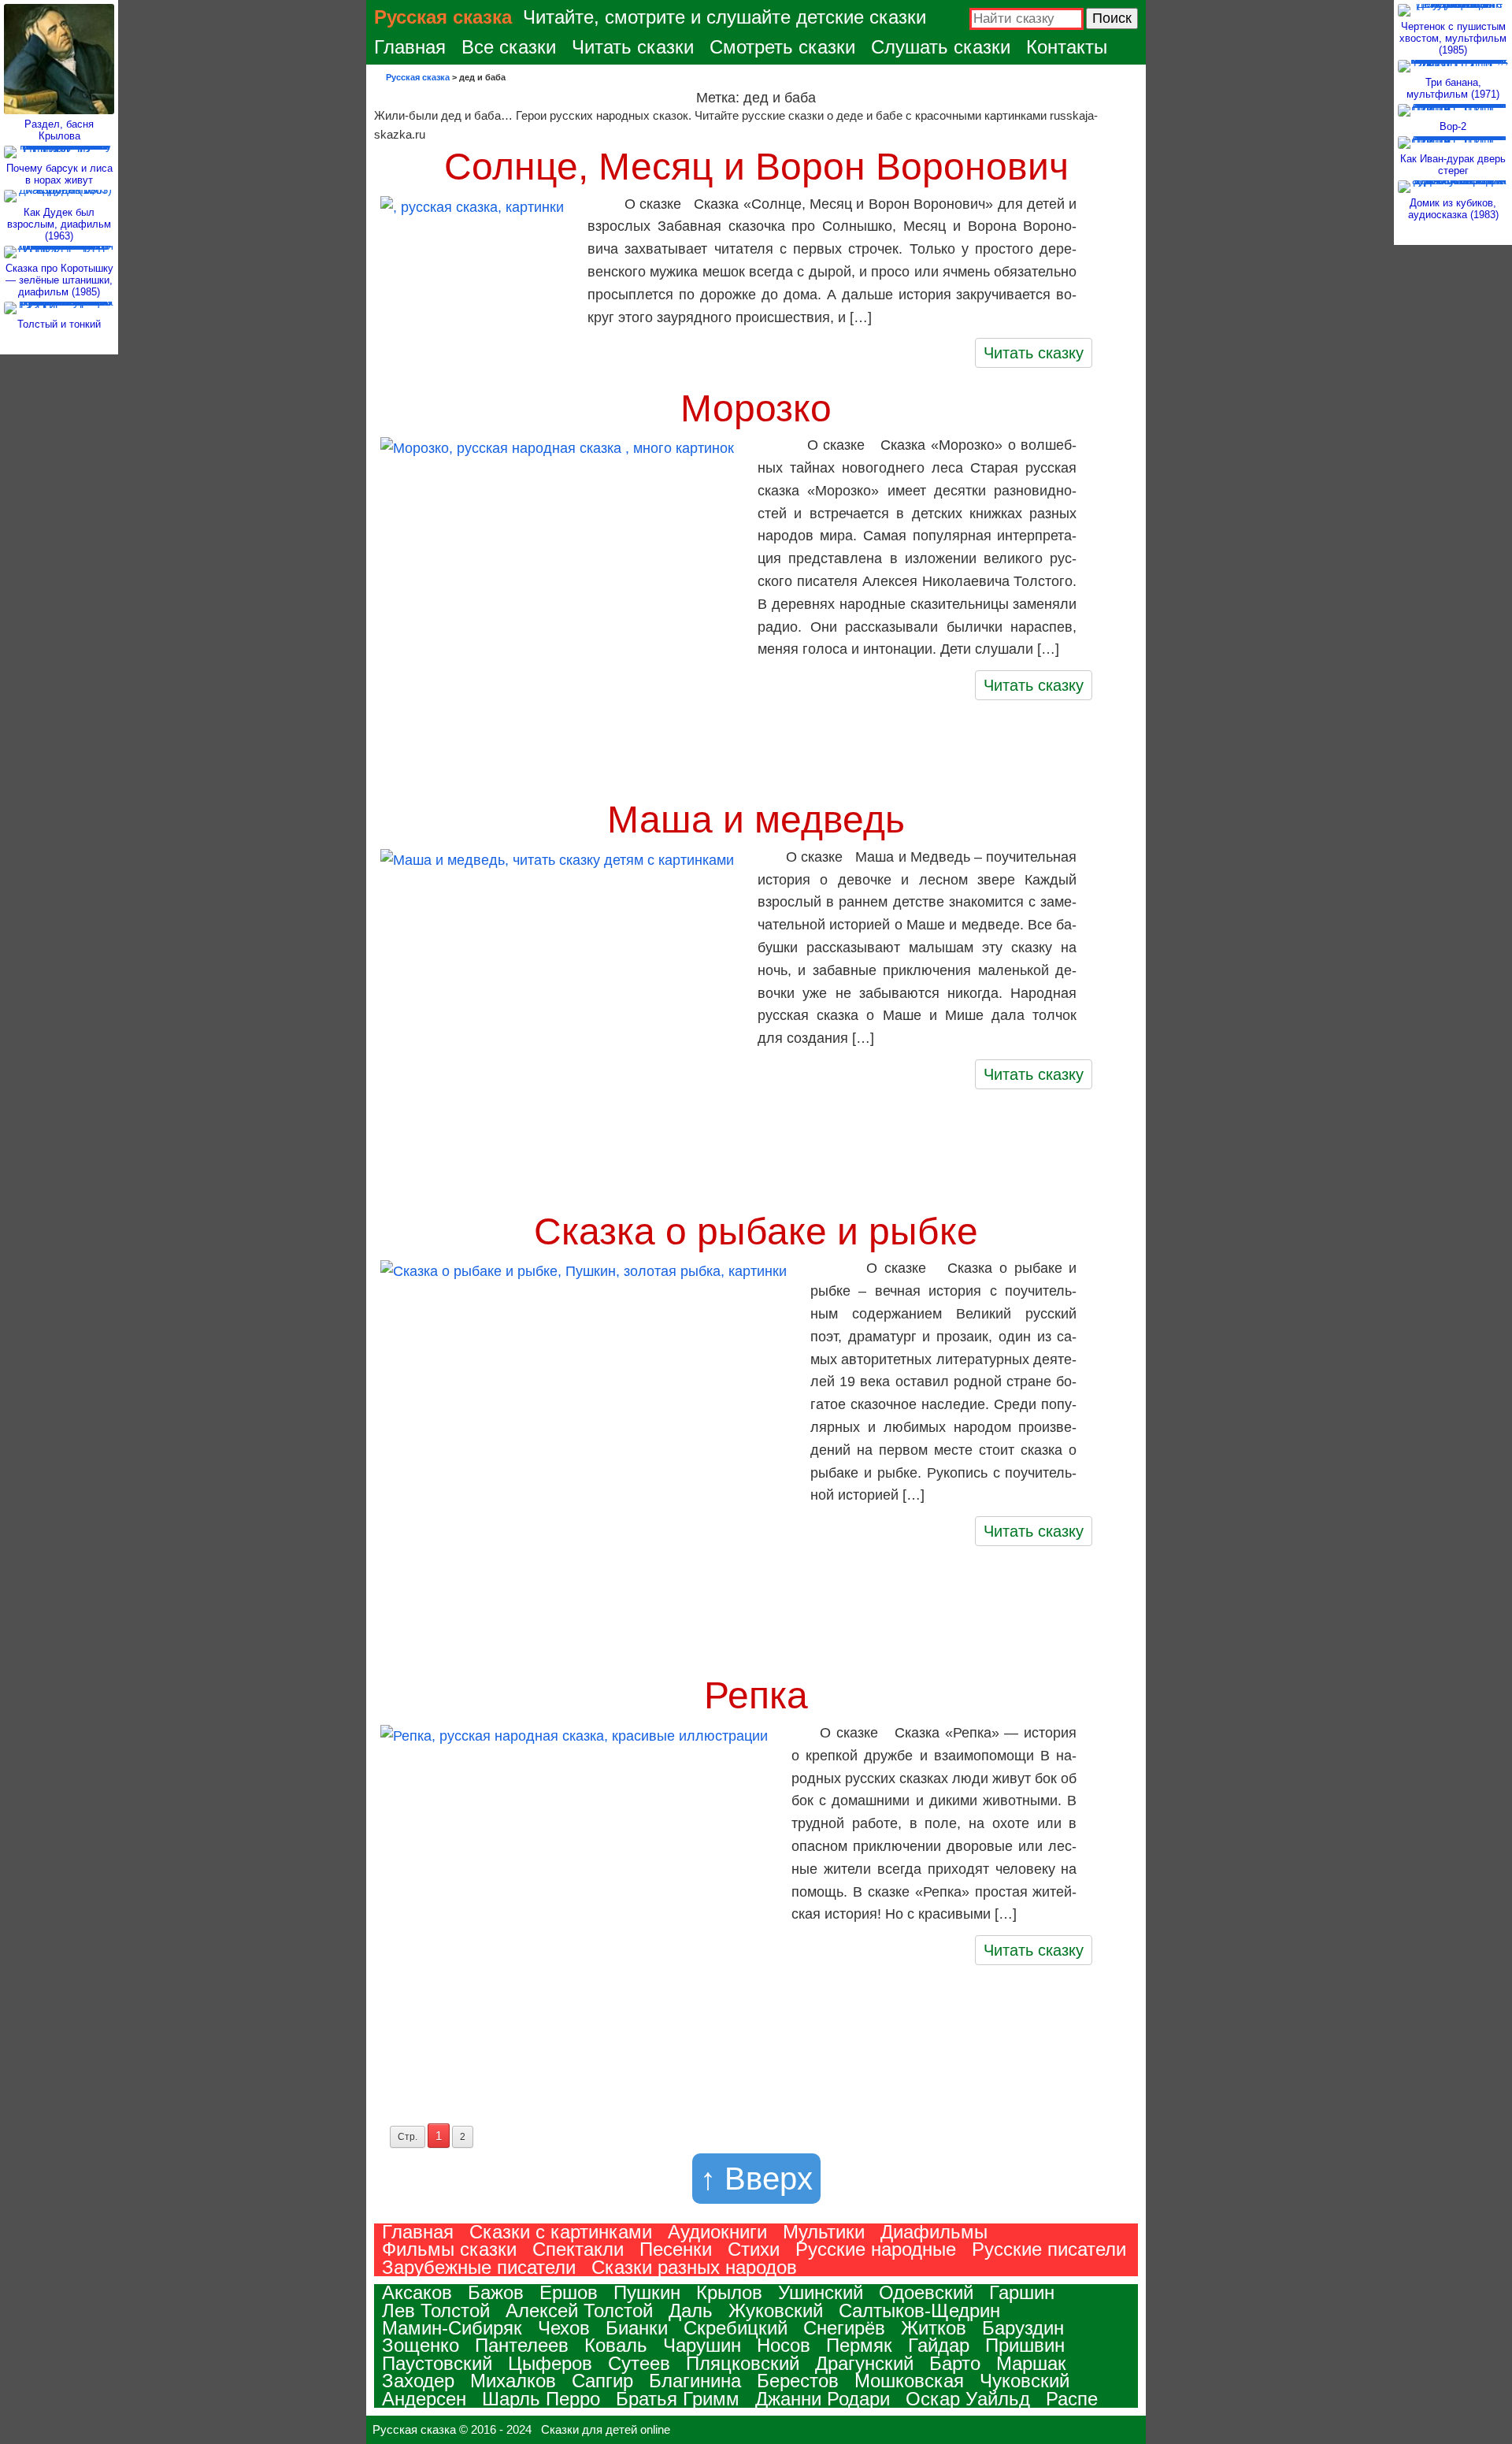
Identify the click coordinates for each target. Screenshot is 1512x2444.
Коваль (616, 2345)
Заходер (418, 2381)
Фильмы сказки (449, 2249)
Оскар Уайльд (968, 2399)
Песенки (676, 2249)
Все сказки (509, 47)
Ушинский (821, 2292)
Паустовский (437, 2363)
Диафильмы (934, 2232)
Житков (934, 2328)
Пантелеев (522, 2345)
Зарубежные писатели (479, 2267)
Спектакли (578, 2249)
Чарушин (702, 2345)
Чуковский (1025, 2381)
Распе (1072, 2399)
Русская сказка (443, 17)
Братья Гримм (678, 2399)
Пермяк (859, 2345)
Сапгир (602, 2381)
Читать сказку (1034, 353)
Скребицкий (736, 2328)
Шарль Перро (541, 2399)
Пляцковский (743, 2363)
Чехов (564, 2328)
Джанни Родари (823, 2399)
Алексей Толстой (579, 2310)
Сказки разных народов (694, 2267)
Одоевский (926, 2292)
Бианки (637, 2328)
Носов (784, 2345)
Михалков (513, 2381)
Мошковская (909, 2381)
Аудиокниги (717, 2232)
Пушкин (647, 2292)
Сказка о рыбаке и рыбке (756, 1231)
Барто (955, 2363)
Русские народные (876, 2249)
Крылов (729, 2292)
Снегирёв (844, 2328)
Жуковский (776, 2310)
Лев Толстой (436, 2310)
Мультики (824, 2232)
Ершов (569, 2292)
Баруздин (1023, 2328)
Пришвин (1025, 2345)
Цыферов (550, 2363)
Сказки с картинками (561, 2232)
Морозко (756, 408)
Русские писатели (1049, 2249)
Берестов (798, 2381)
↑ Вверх (756, 2179)
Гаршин (1022, 2292)
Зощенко (421, 2345)
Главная (410, 47)
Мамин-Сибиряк (452, 2328)
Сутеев (639, 2363)
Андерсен (424, 2399)
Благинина (695, 2381)
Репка (756, 1695)
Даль (691, 2310)
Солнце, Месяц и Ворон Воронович (756, 167)
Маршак (1031, 2363)
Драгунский (864, 2363)
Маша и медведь (756, 820)
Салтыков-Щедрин (919, 2310)
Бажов (496, 2292)
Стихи (754, 2249)
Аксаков (417, 2292)
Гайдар (939, 2345)
